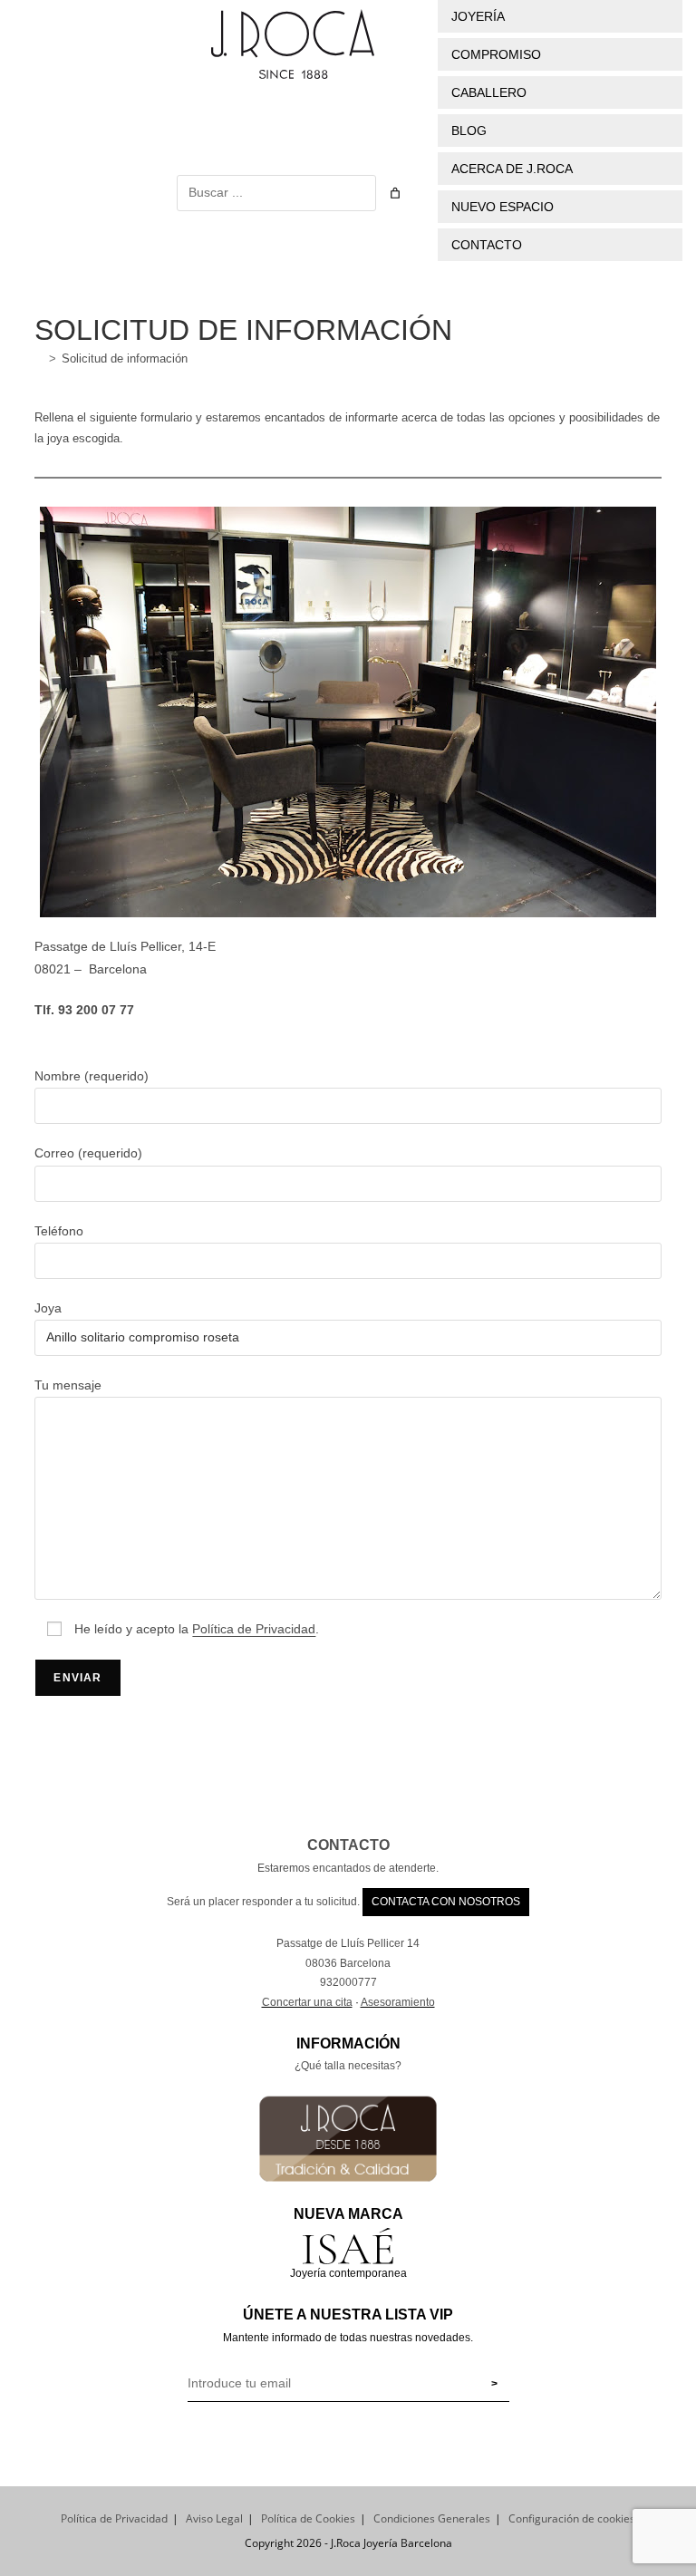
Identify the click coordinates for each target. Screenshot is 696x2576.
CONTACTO (348, 1845)
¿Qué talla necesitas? (348, 2066)
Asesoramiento (398, 2002)
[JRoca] (39, 358)
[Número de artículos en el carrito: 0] (395, 193)
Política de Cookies (308, 2518)
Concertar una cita (307, 2002)
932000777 (348, 1982)
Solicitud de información (125, 358)
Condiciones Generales (432, 2518)
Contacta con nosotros (446, 1902)
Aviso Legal (214, 2518)
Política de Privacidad (114, 2518)
